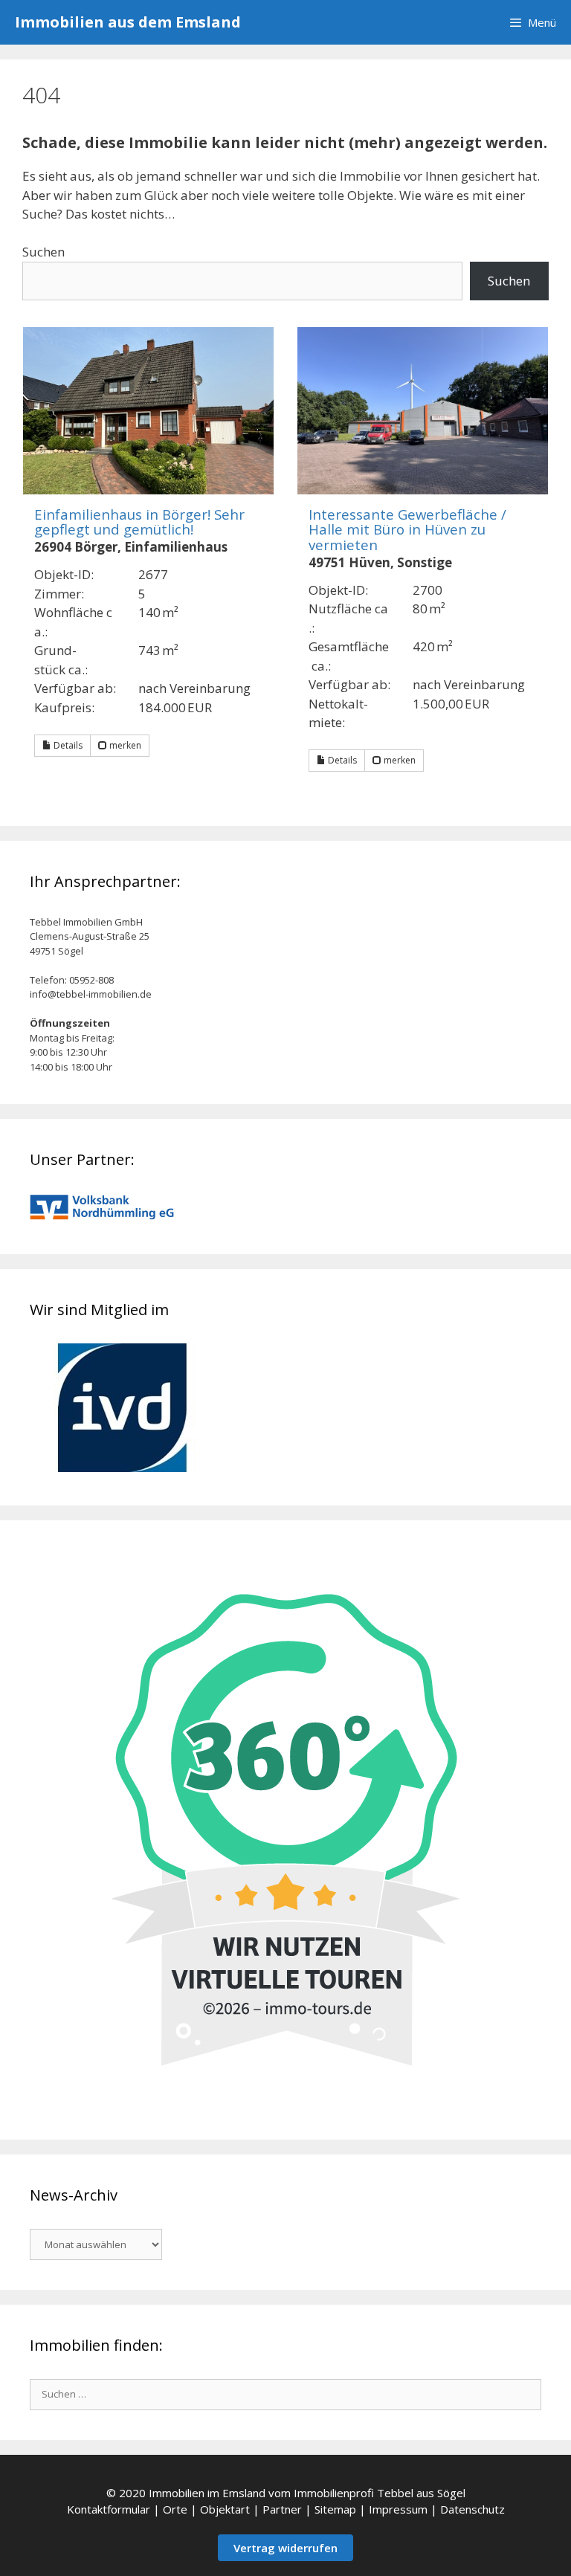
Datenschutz (472, 2509)
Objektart (225, 2509)
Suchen (43, 252)
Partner (282, 2509)
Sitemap (335, 2509)
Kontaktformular (109, 2509)
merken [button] (124, 745)
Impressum (398, 2509)
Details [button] (67, 745)
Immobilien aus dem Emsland (128, 22)
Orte (175, 2509)
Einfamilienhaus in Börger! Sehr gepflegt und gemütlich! (139, 522)
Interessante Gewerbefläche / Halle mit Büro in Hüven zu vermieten (407, 529)
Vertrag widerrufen (285, 2548)
